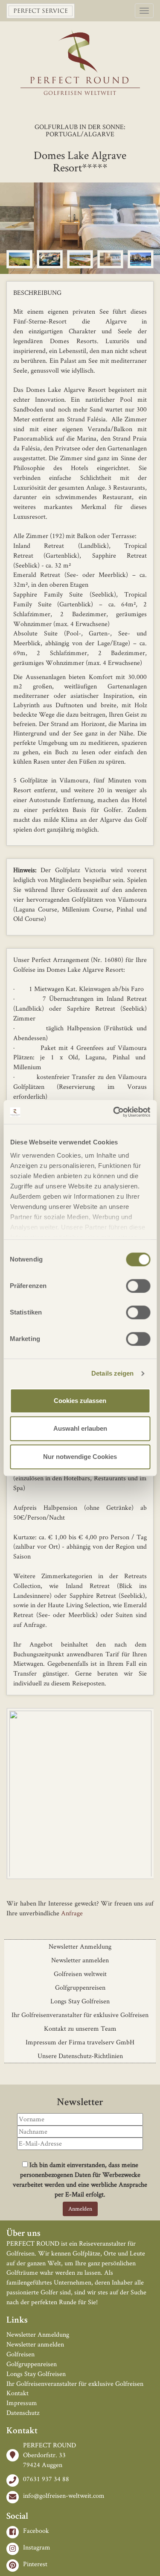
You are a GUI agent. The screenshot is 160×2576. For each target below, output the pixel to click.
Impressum (22, 2403)
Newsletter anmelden (80, 1960)
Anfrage (72, 1913)
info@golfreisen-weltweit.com (64, 2495)
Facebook (36, 2530)
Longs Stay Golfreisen (80, 2001)
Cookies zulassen (80, 1401)
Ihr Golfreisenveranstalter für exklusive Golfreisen (80, 2015)
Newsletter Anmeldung (80, 1946)
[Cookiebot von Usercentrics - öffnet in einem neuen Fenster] (114, 1112)
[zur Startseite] (80, 52)
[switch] (138, 1286)
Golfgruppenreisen (80, 1987)
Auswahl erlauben (80, 1428)
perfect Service (41, 11)
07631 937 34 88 (46, 2479)
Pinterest (35, 2564)
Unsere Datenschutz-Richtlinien (80, 2056)
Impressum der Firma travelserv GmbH (80, 2042)
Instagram (37, 2547)
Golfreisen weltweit (80, 1974)
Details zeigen (112, 1373)
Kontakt (17, 2393)
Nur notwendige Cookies (80, 1457)
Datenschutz (23, 2413)
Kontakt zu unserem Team (80, 2028)
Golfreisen (20, 2354)
